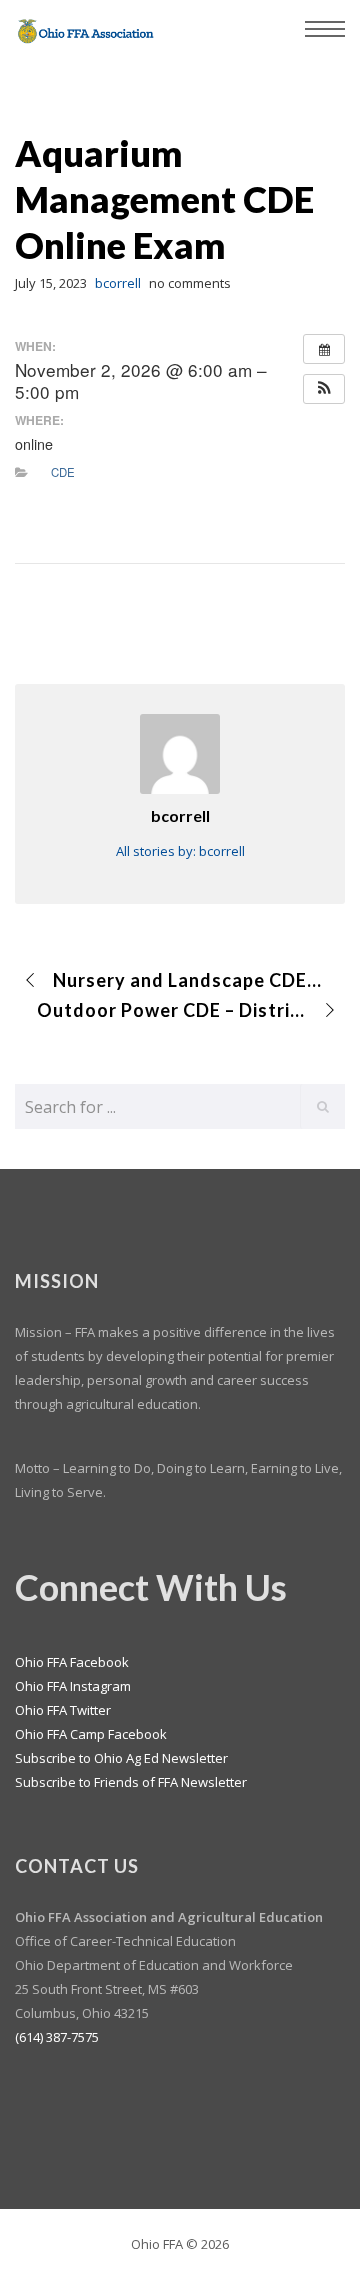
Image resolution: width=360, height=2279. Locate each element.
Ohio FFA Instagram (73, 1686)
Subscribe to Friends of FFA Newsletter (131, 1782)
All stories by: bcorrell (180, 851)
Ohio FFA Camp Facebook (91, 1734)
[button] (324, 389)
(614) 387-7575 (57, 2037)
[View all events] (324, 349)
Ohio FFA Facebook (72, 1662)
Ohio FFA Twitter (63, 1710)
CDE (63, 472)
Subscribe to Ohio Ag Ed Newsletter (121, 1758)
